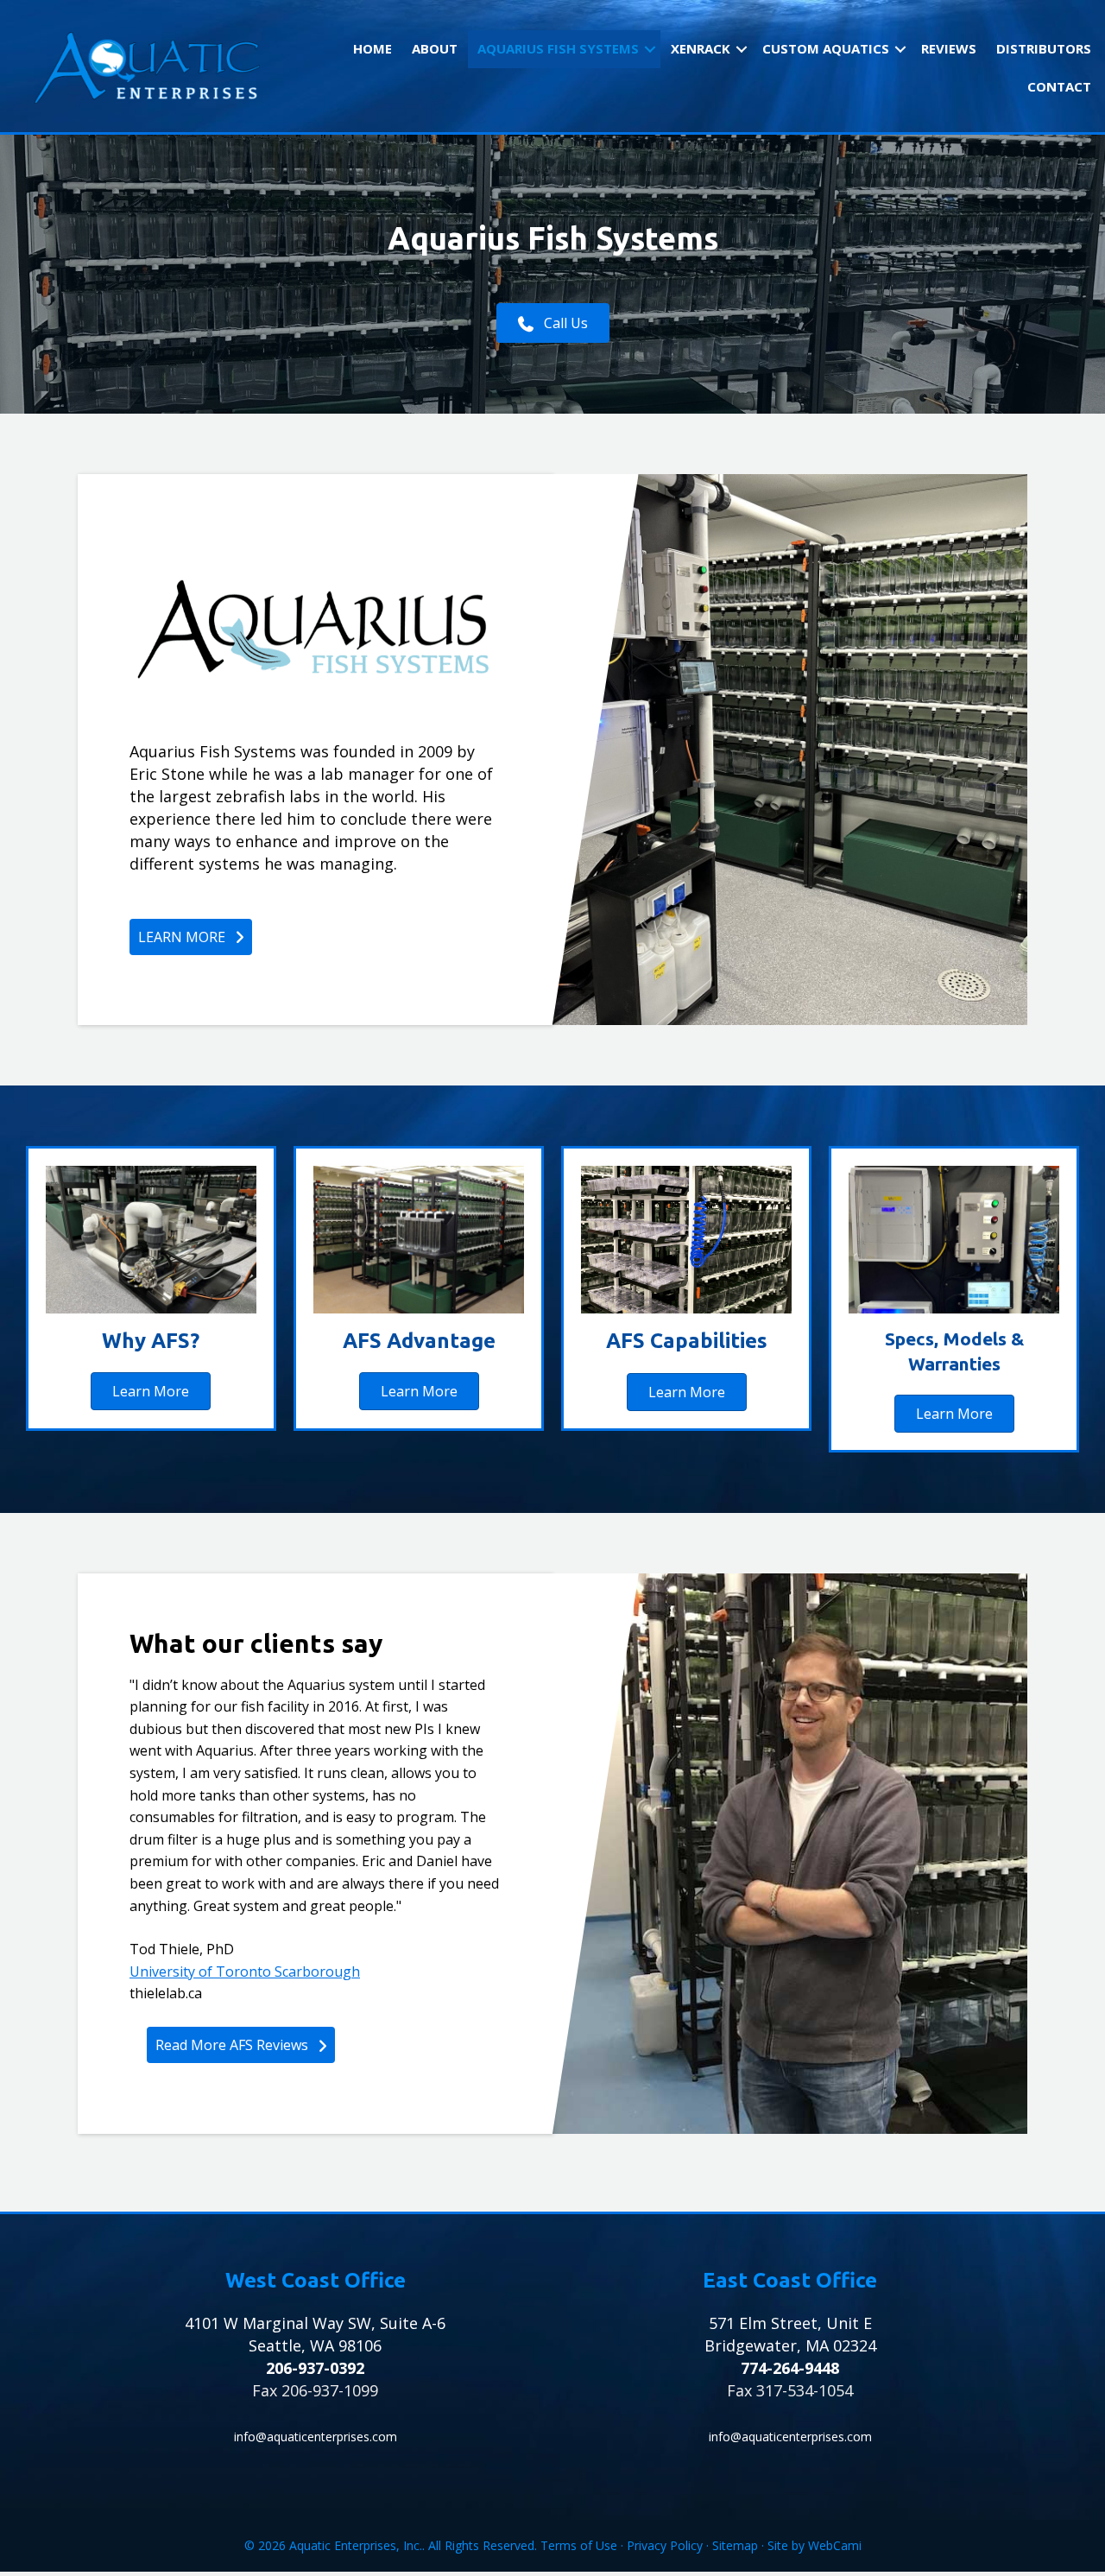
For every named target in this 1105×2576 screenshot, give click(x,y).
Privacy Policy (665, 2545)
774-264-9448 (790, 2368)
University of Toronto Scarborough (245, 1972)
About (435, 48)
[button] (650, 49)
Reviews (949, 48)
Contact (1059, 86)
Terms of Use (579, 2545)
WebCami (835, 2545)
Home (373, 48)
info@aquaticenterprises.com (316, 2437)
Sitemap (735, 2545)
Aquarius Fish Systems (558, 48)
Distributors (1044, 48)
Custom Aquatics (826, 48)
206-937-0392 (315, 2368)
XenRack (701, 48)
